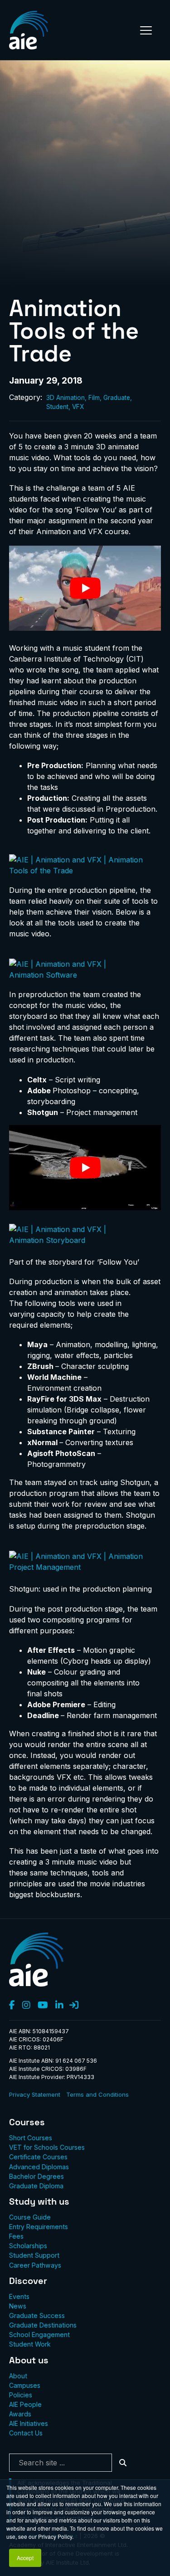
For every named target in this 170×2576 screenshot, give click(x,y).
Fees (16, 2236)
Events (19, 2296)
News (18, 2306)
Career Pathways (35, 2265)
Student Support (34, 2255)
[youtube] (43, 2006)
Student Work (30, 2344)
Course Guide (30, 2217)
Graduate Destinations (43, 2325)
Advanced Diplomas (39, 2167)
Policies (21, 2395)
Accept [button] (25, 2558)
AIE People (25, 2404)
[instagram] (26, 2006)
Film (94, 398)
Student (57, 407)
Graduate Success (37, 2315)
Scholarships (28, 2246)
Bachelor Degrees (36, 2176)
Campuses (25, 2385)
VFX (78, 407)
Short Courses (31, 2138)
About (18, 2376)
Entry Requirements (39, 2227)
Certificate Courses (38, 2157)
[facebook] (12, 2006)
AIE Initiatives (29, 2423)
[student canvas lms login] (74, 2006)
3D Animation (66, 398)
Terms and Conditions (97, 2094)
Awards (20, 2414)
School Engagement (39, 2335)
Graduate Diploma (36, 2186)
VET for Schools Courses (47, 2147)
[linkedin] (59, 2006)
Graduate (117, 398)
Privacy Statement (35, 2094)
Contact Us (26, 2433)
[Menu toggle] (146, 30)
